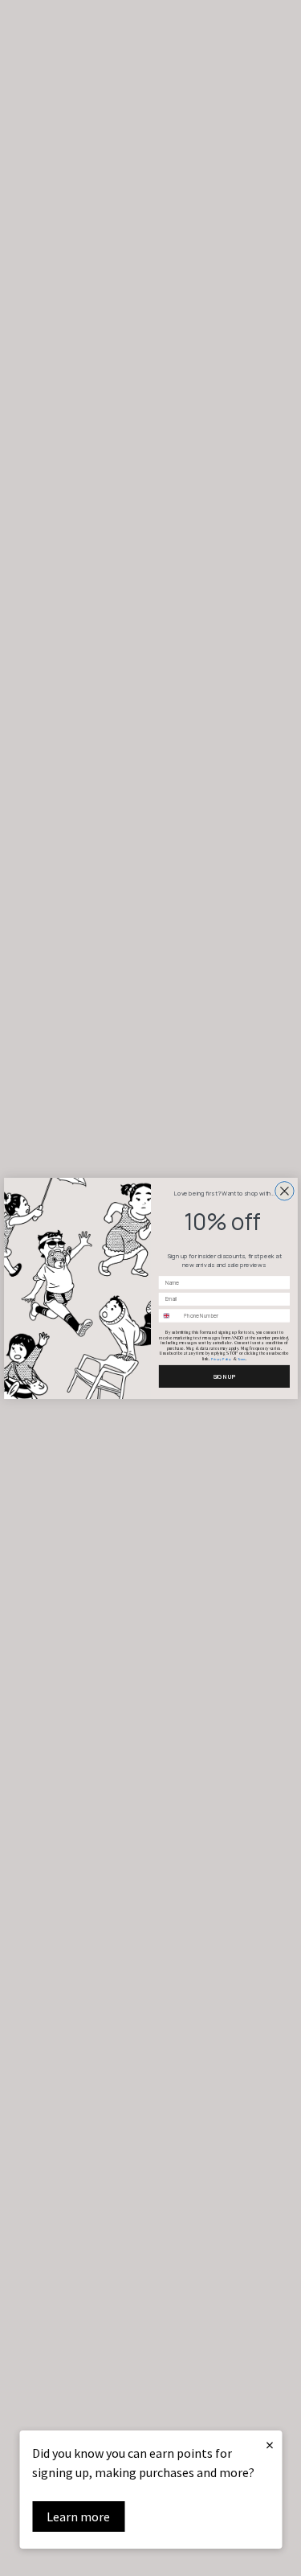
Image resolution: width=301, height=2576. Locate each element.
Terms (241, 1359)
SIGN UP (224, 1376)
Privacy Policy (221, 1359)
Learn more (78, 2517)
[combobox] (169, 1315)
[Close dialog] (284, 1190)
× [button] (270, 2445)
